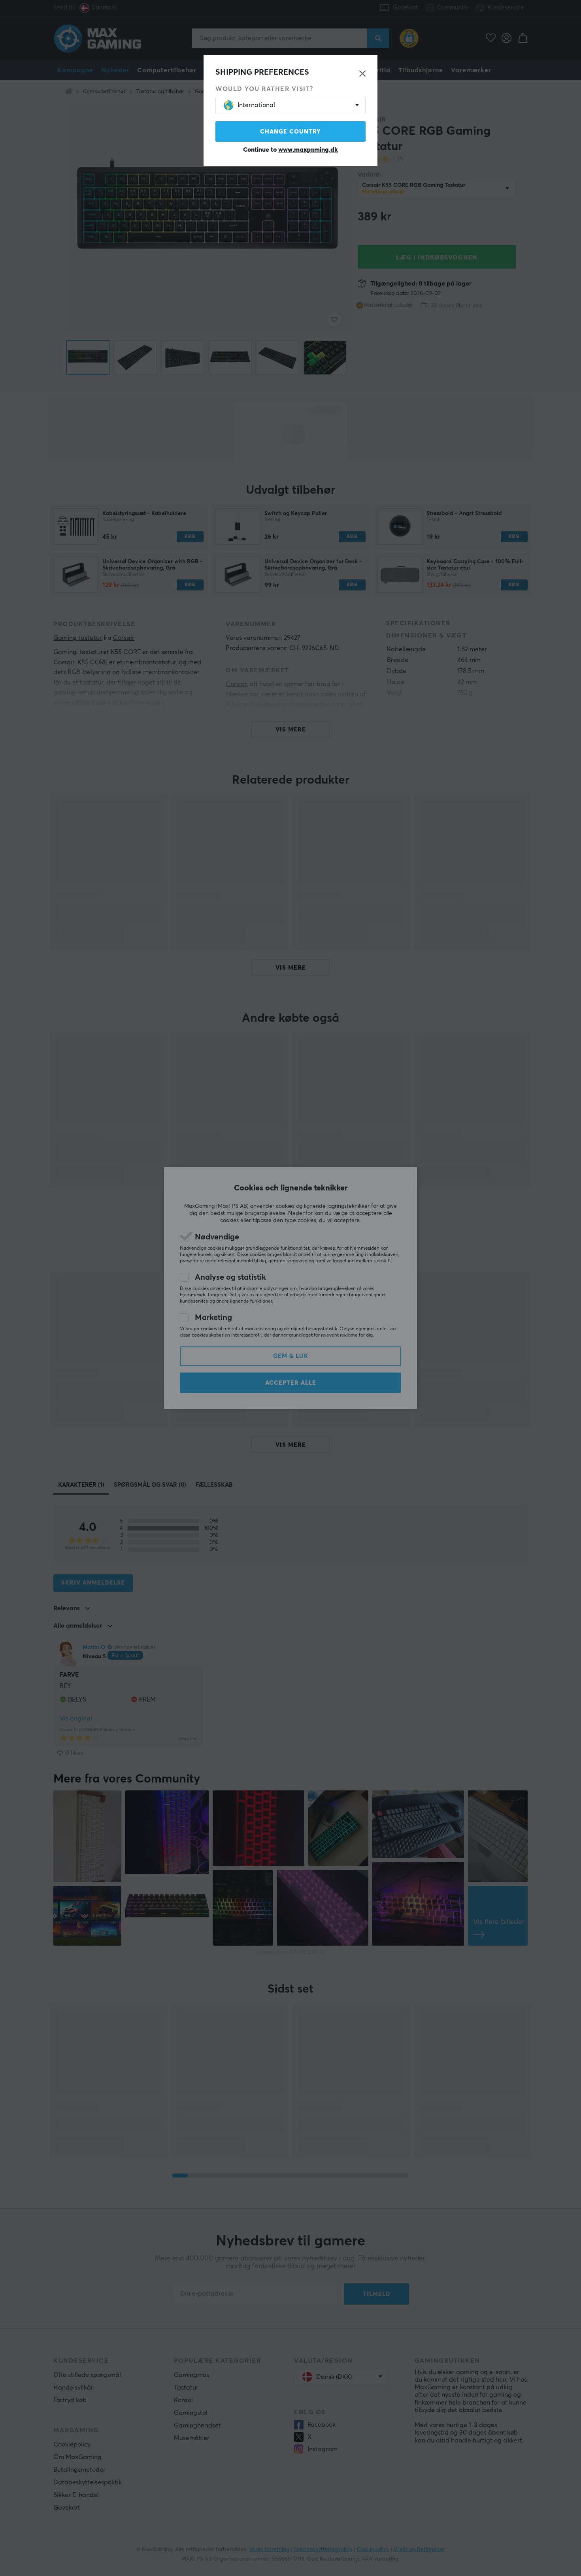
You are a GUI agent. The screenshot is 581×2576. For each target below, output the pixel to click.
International (256, 105)
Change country (290, 132)
